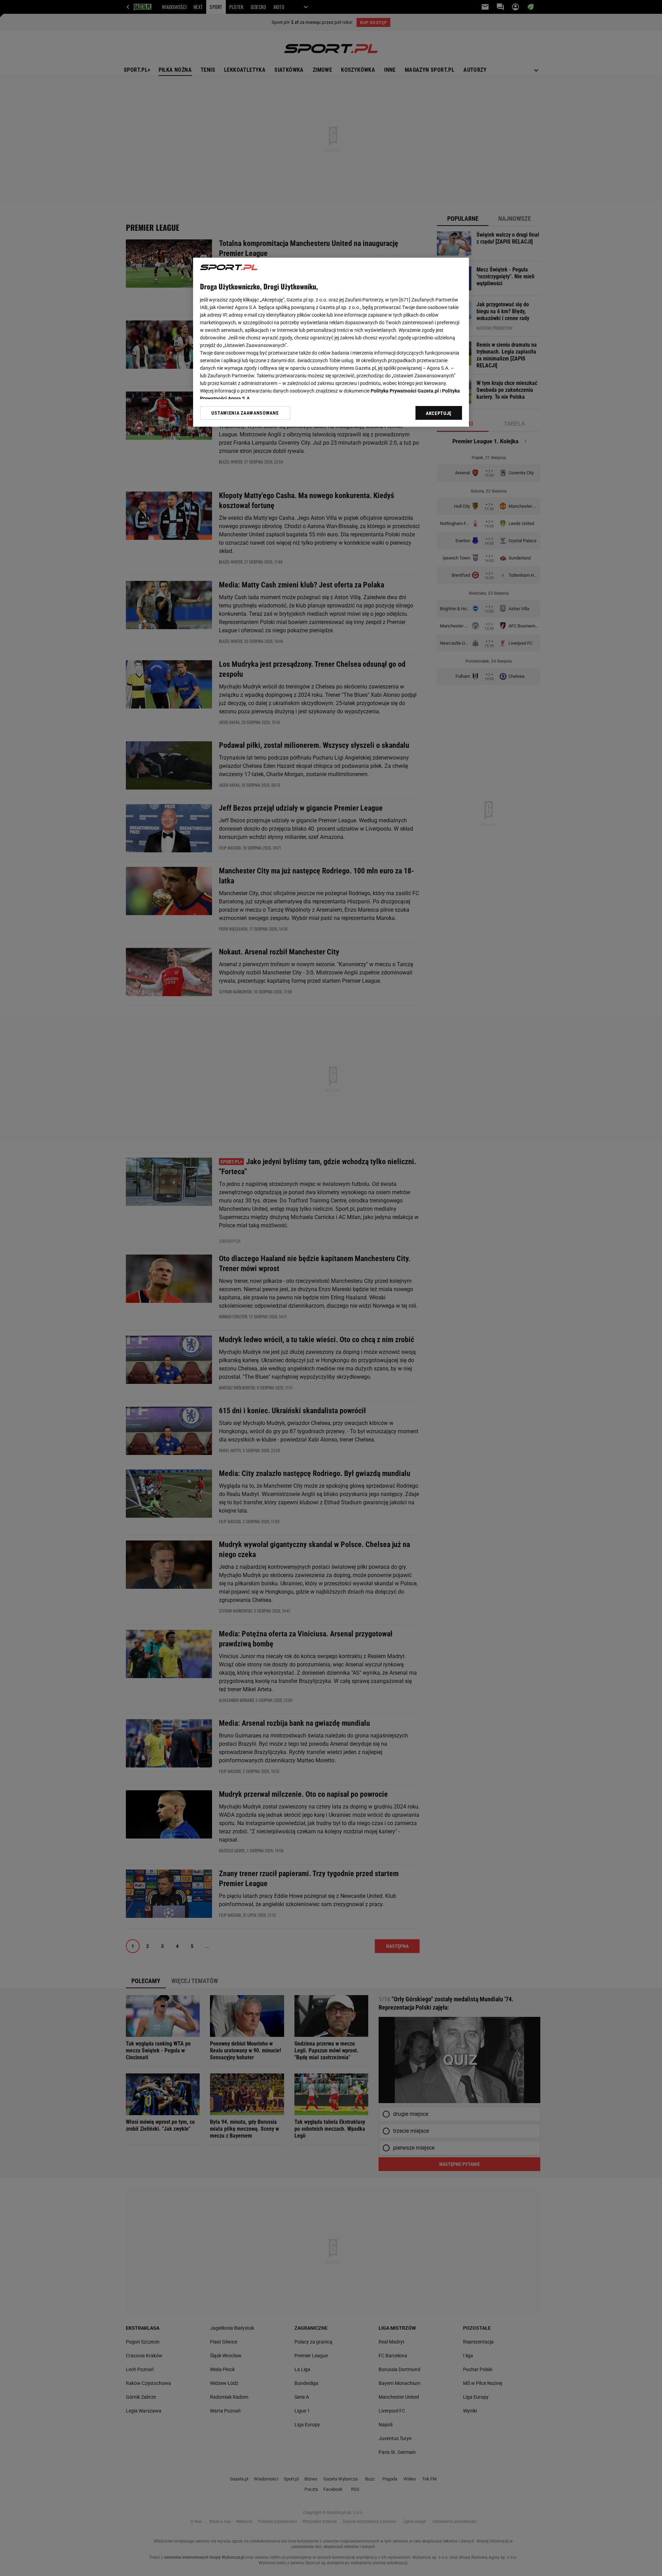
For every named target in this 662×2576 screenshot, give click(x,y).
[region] (331, 342)
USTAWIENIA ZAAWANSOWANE (245, 413)
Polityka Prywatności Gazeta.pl (405, 391)
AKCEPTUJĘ (439, 413)
